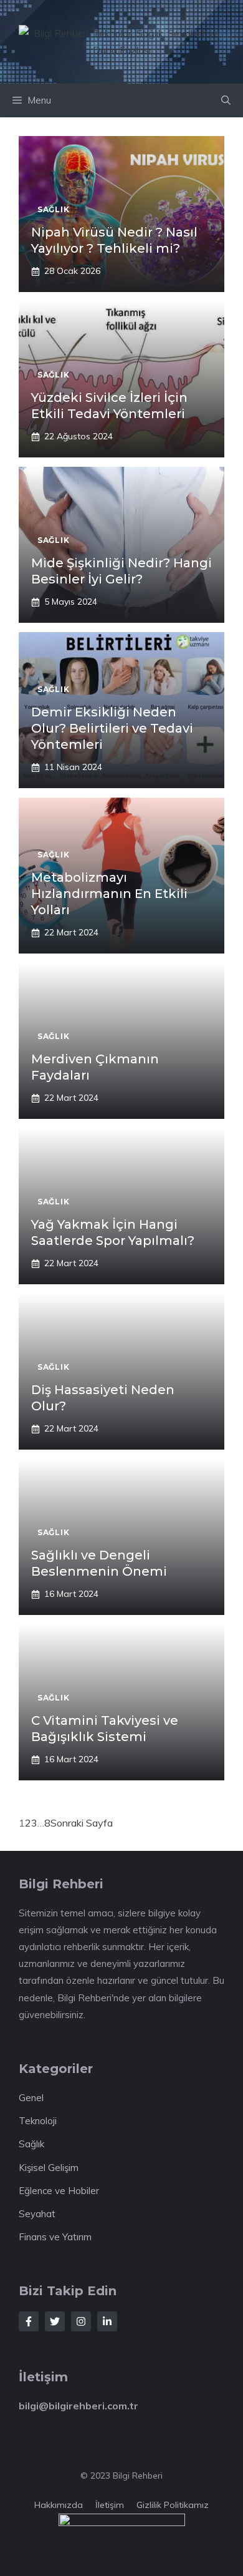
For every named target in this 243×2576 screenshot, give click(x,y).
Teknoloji (38, 2121)
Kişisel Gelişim (49, 2168)
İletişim (110, 2505)
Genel (31, 2098)
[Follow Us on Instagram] (81, 2321)
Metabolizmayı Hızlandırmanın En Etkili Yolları (109, 894)
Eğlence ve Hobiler (59, 2191)
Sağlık (31, 2144)
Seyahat (37, 2214)
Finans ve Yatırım (55, 2237)
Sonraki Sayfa (82, 1823)
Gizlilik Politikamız (173, 2505)
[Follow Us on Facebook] (29, 2321)
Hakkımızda (59, 2505)
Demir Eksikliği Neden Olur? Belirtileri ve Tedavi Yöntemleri (112, 728)
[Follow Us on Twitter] (55, 2321)
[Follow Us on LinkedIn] (107, 2321)
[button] (226, 100)
